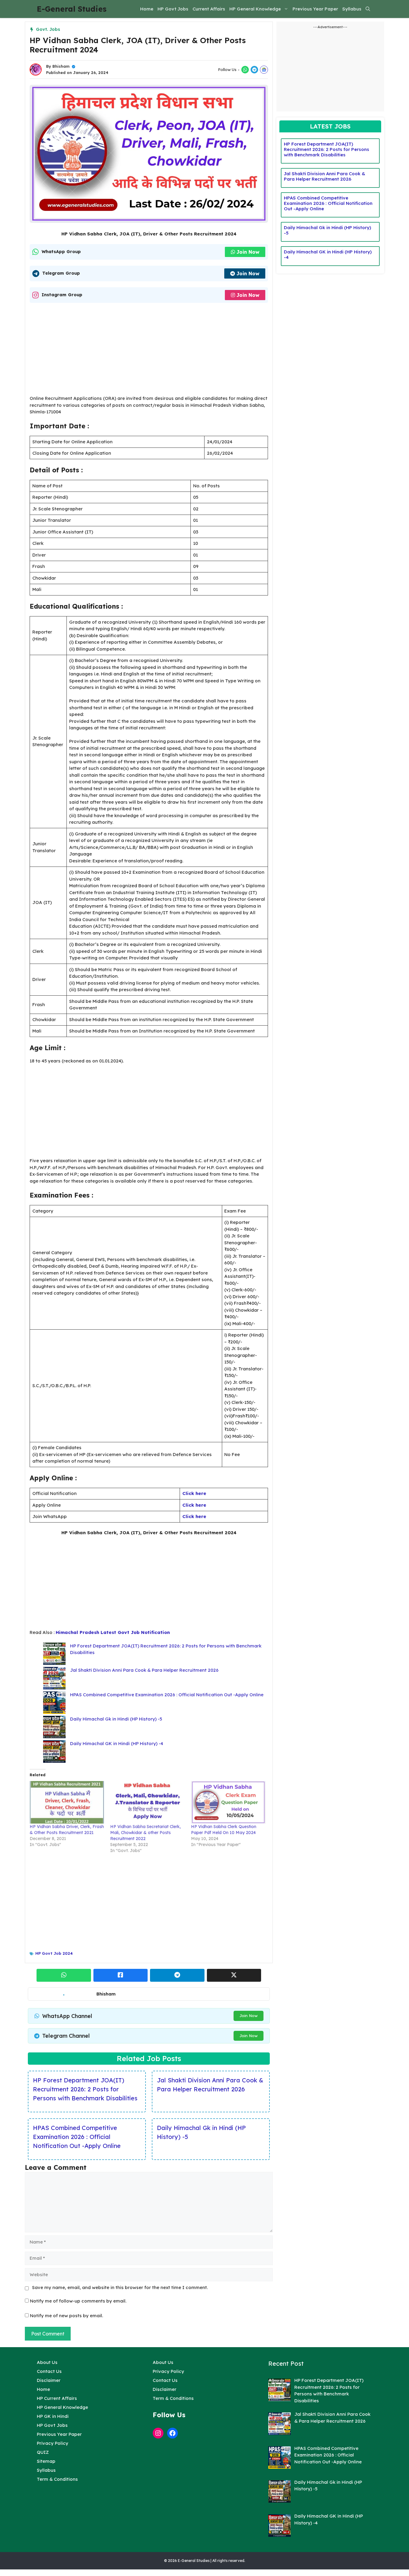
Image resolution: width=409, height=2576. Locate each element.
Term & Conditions (57, 2479)
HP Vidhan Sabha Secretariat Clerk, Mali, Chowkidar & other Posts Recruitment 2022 (146, 1833)
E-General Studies (72, 9)
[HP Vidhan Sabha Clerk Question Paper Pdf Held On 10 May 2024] (228, 1802)
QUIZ (43, 2452)
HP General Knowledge (255, 9)
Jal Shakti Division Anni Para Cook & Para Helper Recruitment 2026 (144, 1670)
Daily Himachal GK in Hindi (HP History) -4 (117, 1743)
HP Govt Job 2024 (54, 1953)
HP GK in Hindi (53, 2416)
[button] (368, 9)
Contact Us (49, 2371)
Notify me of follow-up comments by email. (78, 2301)
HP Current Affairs (57, 2398)
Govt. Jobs (48, 29)
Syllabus (352, 9)
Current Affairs (209, 9)
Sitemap (46, 2461)
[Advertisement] (149, 351)
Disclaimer (49, 2380)
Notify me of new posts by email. (66, 2316)
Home (147, 9)
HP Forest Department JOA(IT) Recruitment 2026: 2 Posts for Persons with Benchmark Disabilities (85, 2089)
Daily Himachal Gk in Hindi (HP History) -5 (116, 1719)
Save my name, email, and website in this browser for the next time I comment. (120, 2287)
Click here (194, 1493)
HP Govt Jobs (173, 9)
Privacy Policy (53, 2443)
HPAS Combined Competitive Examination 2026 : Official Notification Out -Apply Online (167, 1695)
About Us (47, 2362)
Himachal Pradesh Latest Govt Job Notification (113, 1632)
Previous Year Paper (315, 9)
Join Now (248, 252)
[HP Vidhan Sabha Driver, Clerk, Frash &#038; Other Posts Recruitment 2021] (67, 1802)
